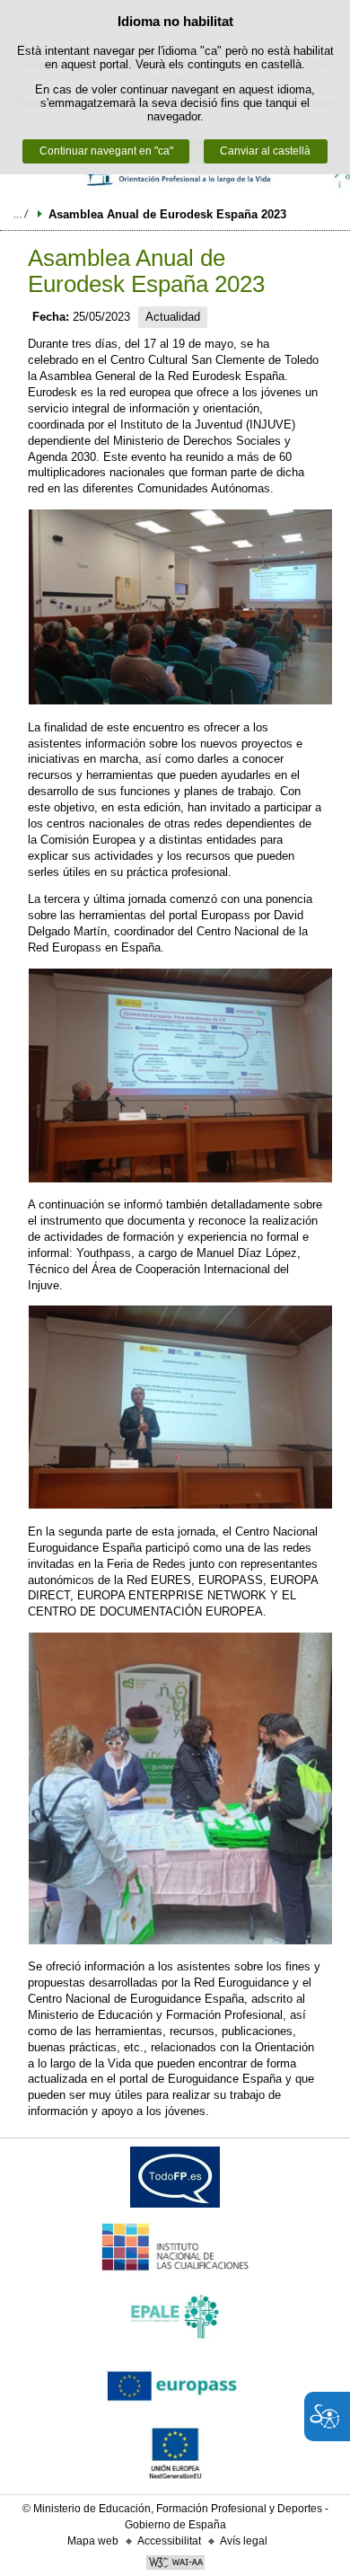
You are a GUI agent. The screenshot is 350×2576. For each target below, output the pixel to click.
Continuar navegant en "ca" (106, 151)
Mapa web (93, 2541)
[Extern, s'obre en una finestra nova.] (175, 2181)
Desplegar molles (21, 214)
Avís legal (244, 2541)
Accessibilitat (169, 2541)
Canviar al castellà (265, 151)
